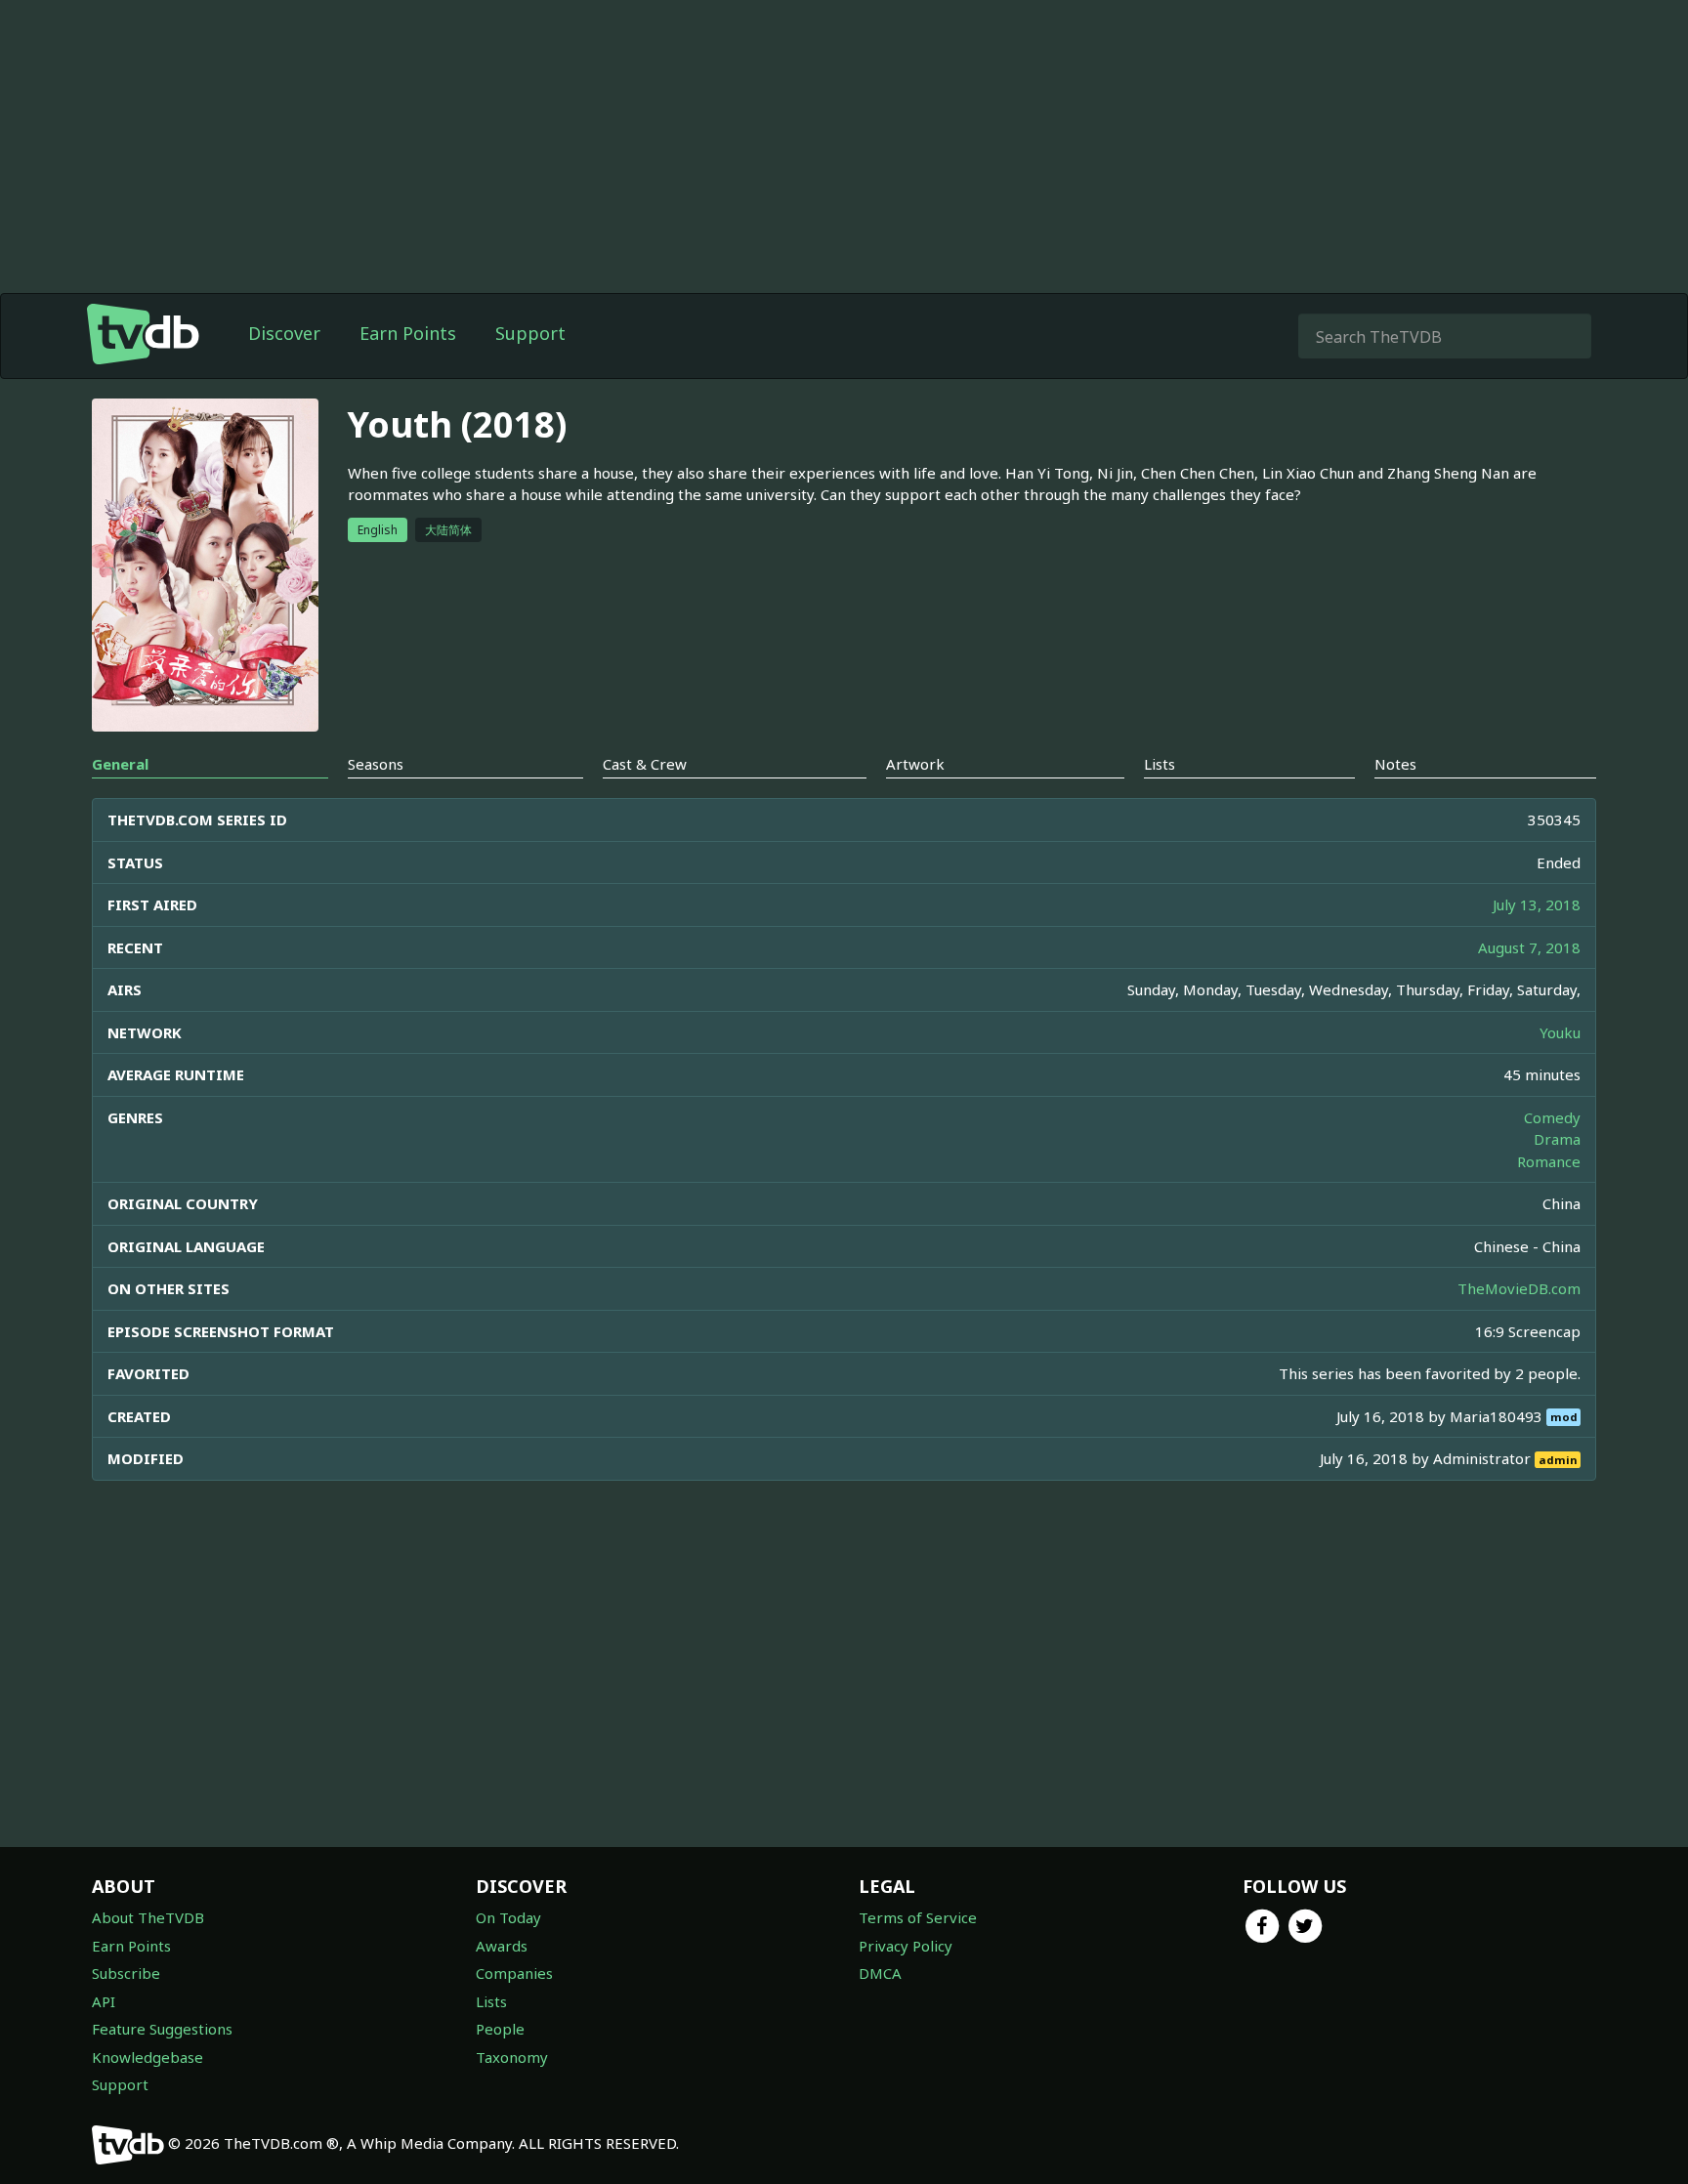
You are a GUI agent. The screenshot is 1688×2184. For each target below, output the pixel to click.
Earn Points (408, 333)
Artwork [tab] (915, 764)
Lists (491, 2001)
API (104, 2001)
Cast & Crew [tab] (645, 764)
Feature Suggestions (162, 2029)
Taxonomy (512, 2057)
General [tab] (120, 764)
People (500, 2029)
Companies (514, 1973)
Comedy (1552, 1117)
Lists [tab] (1160, 764)
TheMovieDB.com (1519, 1288)
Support (530, 333)
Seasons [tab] (376, 764)
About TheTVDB (148, 1917)
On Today (508, 1917)
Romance (1549, 1161)
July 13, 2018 (1537, 904)
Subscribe (126, 1973)
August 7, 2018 (1529, 947)
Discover (284, 333)
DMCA (880, 1973)
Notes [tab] (1395, 764)
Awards (502, 1946)
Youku (1560, 1032)
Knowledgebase (148, 2057)
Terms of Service (918, 1917)
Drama (1557, 1139)
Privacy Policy (906, 1946)
